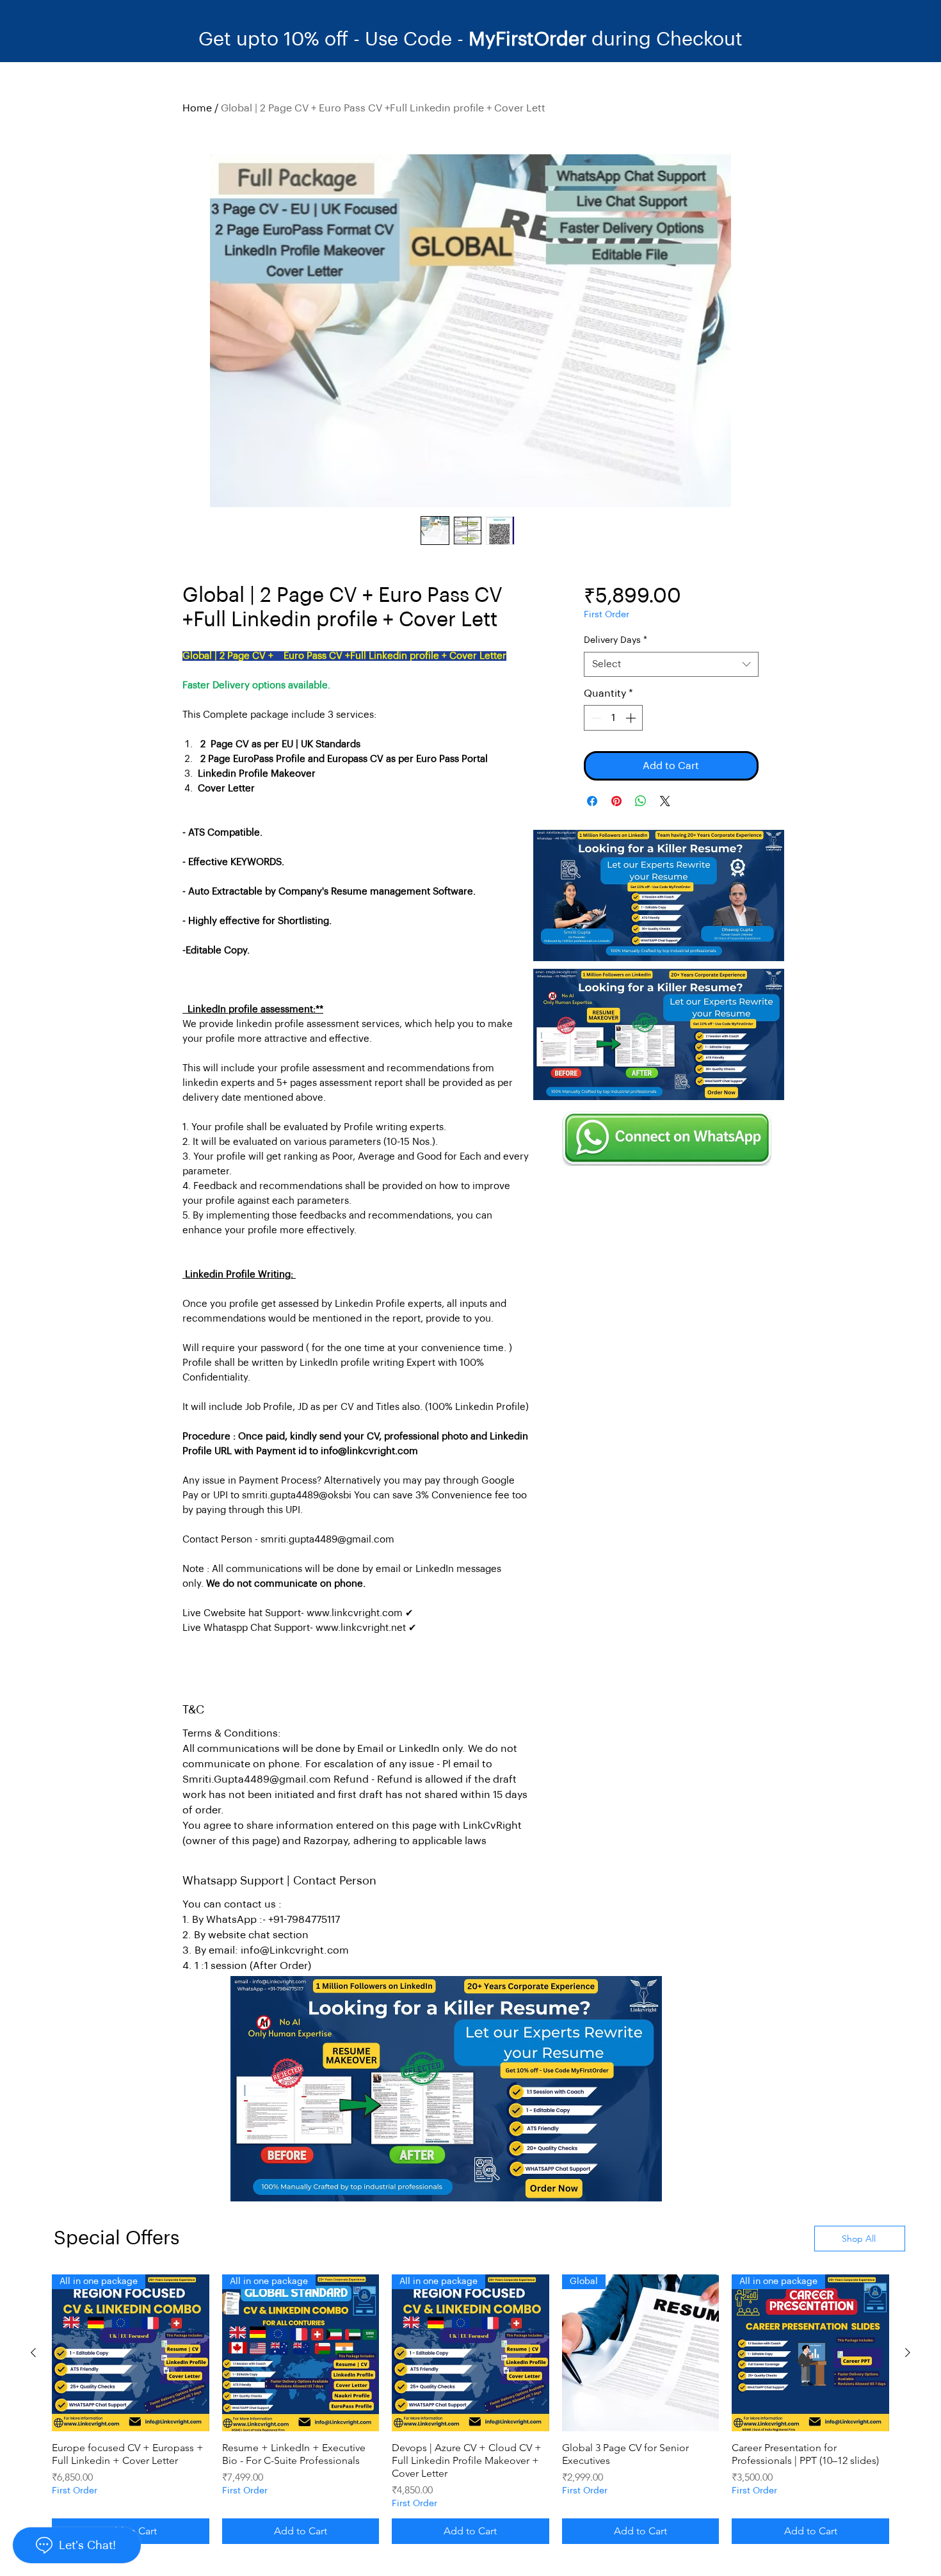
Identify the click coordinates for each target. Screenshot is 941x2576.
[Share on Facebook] (592, 801)
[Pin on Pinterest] (616, 801)
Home (197, 108)
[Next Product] (908, 2353)
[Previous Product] (33, 2353)
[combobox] (671, 664)
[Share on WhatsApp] (641, 801)
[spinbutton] (613, 718)
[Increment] (632, 718)
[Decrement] (595, 718)
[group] (470, 2409)
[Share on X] (665, 801)
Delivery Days (615, 640)
